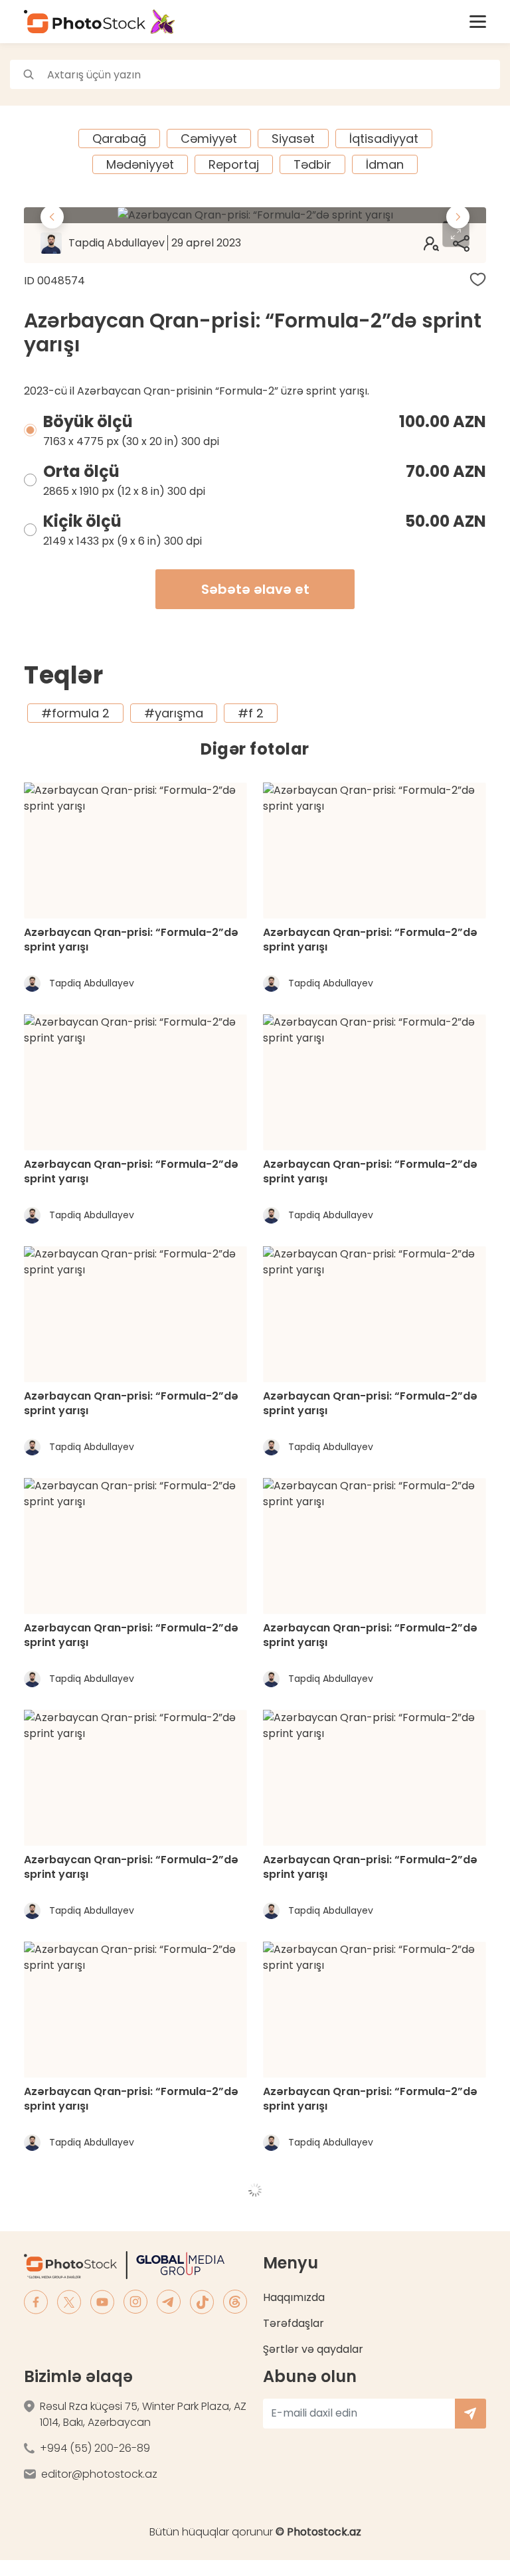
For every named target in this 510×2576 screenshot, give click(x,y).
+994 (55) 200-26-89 (95, 2448)
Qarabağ (119, 138)
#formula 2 (75, 713)
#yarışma (174, 713)
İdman (385, 164)
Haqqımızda (294, 2297)
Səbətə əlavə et (255, 589)
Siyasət (293, 138)
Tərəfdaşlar (294, 2323)
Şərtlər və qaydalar (313, 2349)
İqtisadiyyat (384, 138)
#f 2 (251, 713)
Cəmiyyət (209, 138)
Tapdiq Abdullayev (155, 243)
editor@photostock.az (99, 2474)
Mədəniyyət (140, 164)
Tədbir (312, 164)
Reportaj (234, 164)
